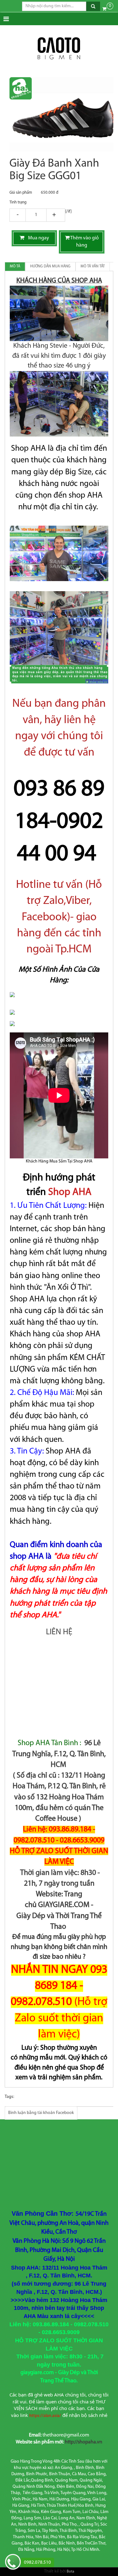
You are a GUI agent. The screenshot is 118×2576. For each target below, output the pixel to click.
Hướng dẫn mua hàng (50, 266)
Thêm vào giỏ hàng (84, 242)
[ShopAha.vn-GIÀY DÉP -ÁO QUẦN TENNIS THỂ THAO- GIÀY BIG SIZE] (59, 49)
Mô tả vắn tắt (93, 266)
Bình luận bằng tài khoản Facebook (41, 2113)
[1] (36, 215)
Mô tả (15, 266)
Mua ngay (37, 238)
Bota (70, 2572)
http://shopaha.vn (84, 2442)
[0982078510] (13, 2563)
